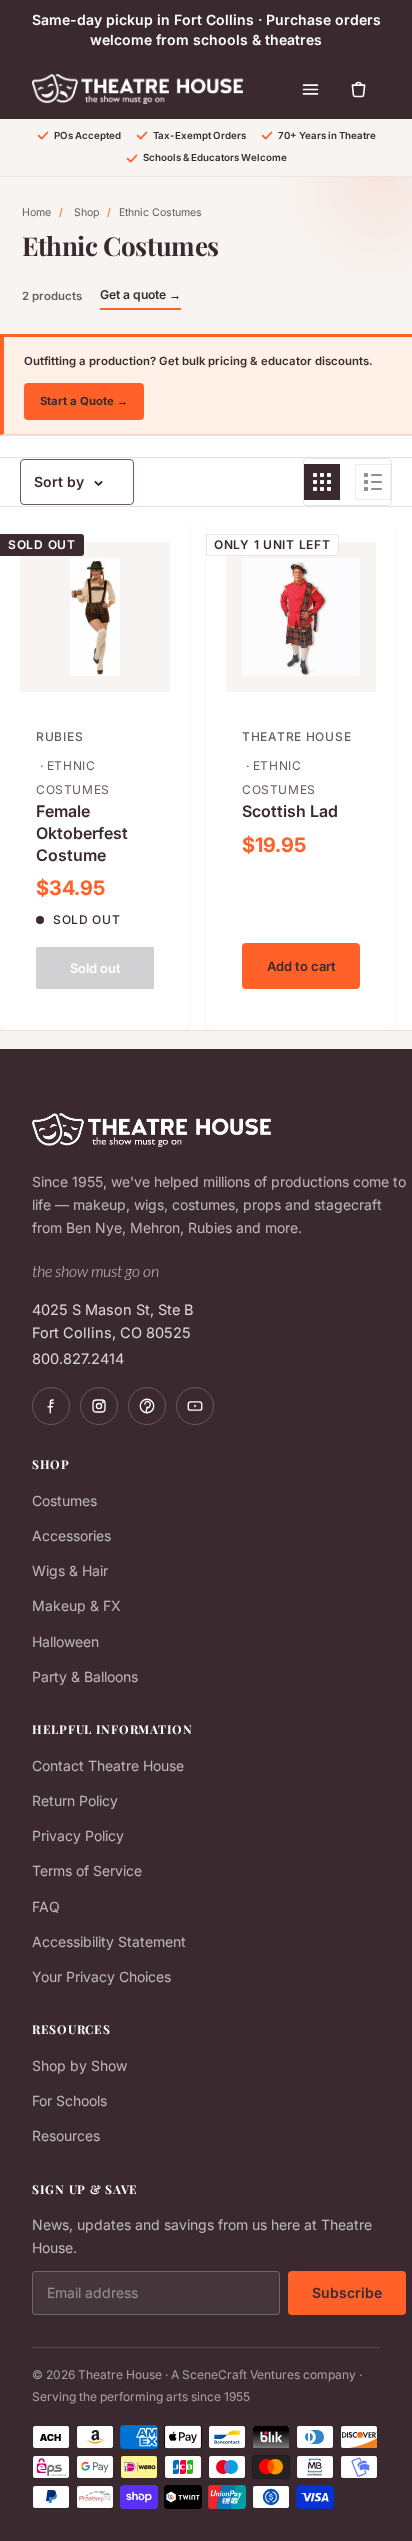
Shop (86, 212)
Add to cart (301, 966)
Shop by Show (79, 2065)
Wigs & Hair (70, 1570)
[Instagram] (99, 1406)
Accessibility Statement (109, 1941)
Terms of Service (87, 1870)
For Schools (69, 2100)
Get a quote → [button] (140, 294)
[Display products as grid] (322, 482)
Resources (66, 2135)
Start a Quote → (84, 401)
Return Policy (75, 1800)
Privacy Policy (78, 1835)
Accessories (71, 1535)
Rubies (59, 736)
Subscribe (347, 2292)
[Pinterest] (147, 1406)
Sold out (95, 968)
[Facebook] (51, 1406)
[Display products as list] (373, 482)
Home (36, 212)
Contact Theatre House (108, 1765)
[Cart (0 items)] (358, 89)
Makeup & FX (76, 1605)
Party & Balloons (85, 1676)
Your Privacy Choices (101, 1976)
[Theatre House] (137, 89)
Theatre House (296, 736)
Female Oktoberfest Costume (82, 832)
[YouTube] (195, 1406)
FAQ (46, 1906)
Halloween (65, 1641)
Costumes (64, 1500)
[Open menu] (310, 89)
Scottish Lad (290, 811)
